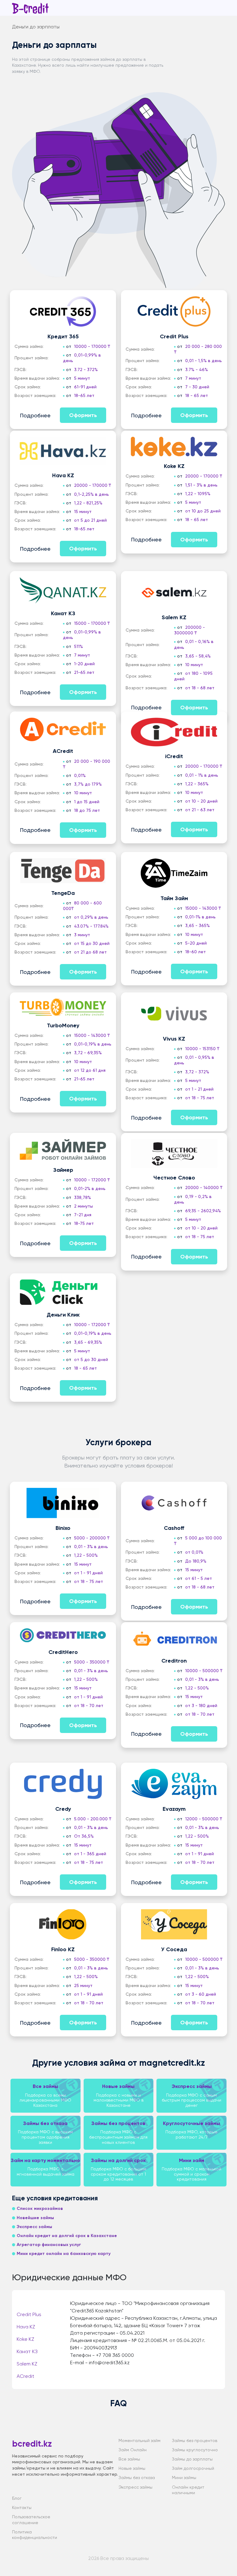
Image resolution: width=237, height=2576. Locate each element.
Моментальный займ (139, 2440)
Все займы (129, 2459)
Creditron (174, 1661)
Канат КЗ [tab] (27, 2351)
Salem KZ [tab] (27, 2364)
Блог (17, 2498)
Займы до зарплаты (192, 2459)
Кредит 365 (63, 336)
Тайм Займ (174, 898)
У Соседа (174, 1949)
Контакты (22, 2507)
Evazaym (174, 1809)
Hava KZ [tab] (26, 2327)
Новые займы (132, 2468)
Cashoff (174, 1528)
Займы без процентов (195, 2440)
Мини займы (184, 2478)
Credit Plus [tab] (29, 2314)
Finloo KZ (63, 1949)
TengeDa (63, 893)
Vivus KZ (174, 1039)
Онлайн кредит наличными (188, 2490)
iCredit (174, 756)
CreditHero (63, 1652)
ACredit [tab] (25, 2376)
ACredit (63, 751)
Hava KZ (63, 475)
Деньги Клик (63, 1315)
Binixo (63, 1528)
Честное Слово (174, 1178)
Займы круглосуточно (195, 2450)
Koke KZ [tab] (25, 2339)
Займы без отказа (137, 2478)
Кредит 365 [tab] (32, 2301)
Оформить (83, 415)
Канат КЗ (63, 613)
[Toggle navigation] (221, 9)
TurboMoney (63, 1025)
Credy (63, 1809)
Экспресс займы (135, 2487)
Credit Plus (174, 336)
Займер (63, 1170)
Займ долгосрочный (193, 2468)
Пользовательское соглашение (31, 2520)
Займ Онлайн (133, 2450)
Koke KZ (174, 466)
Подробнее (35, 415)
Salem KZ (174, 617)
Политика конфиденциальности (35, 2535)
